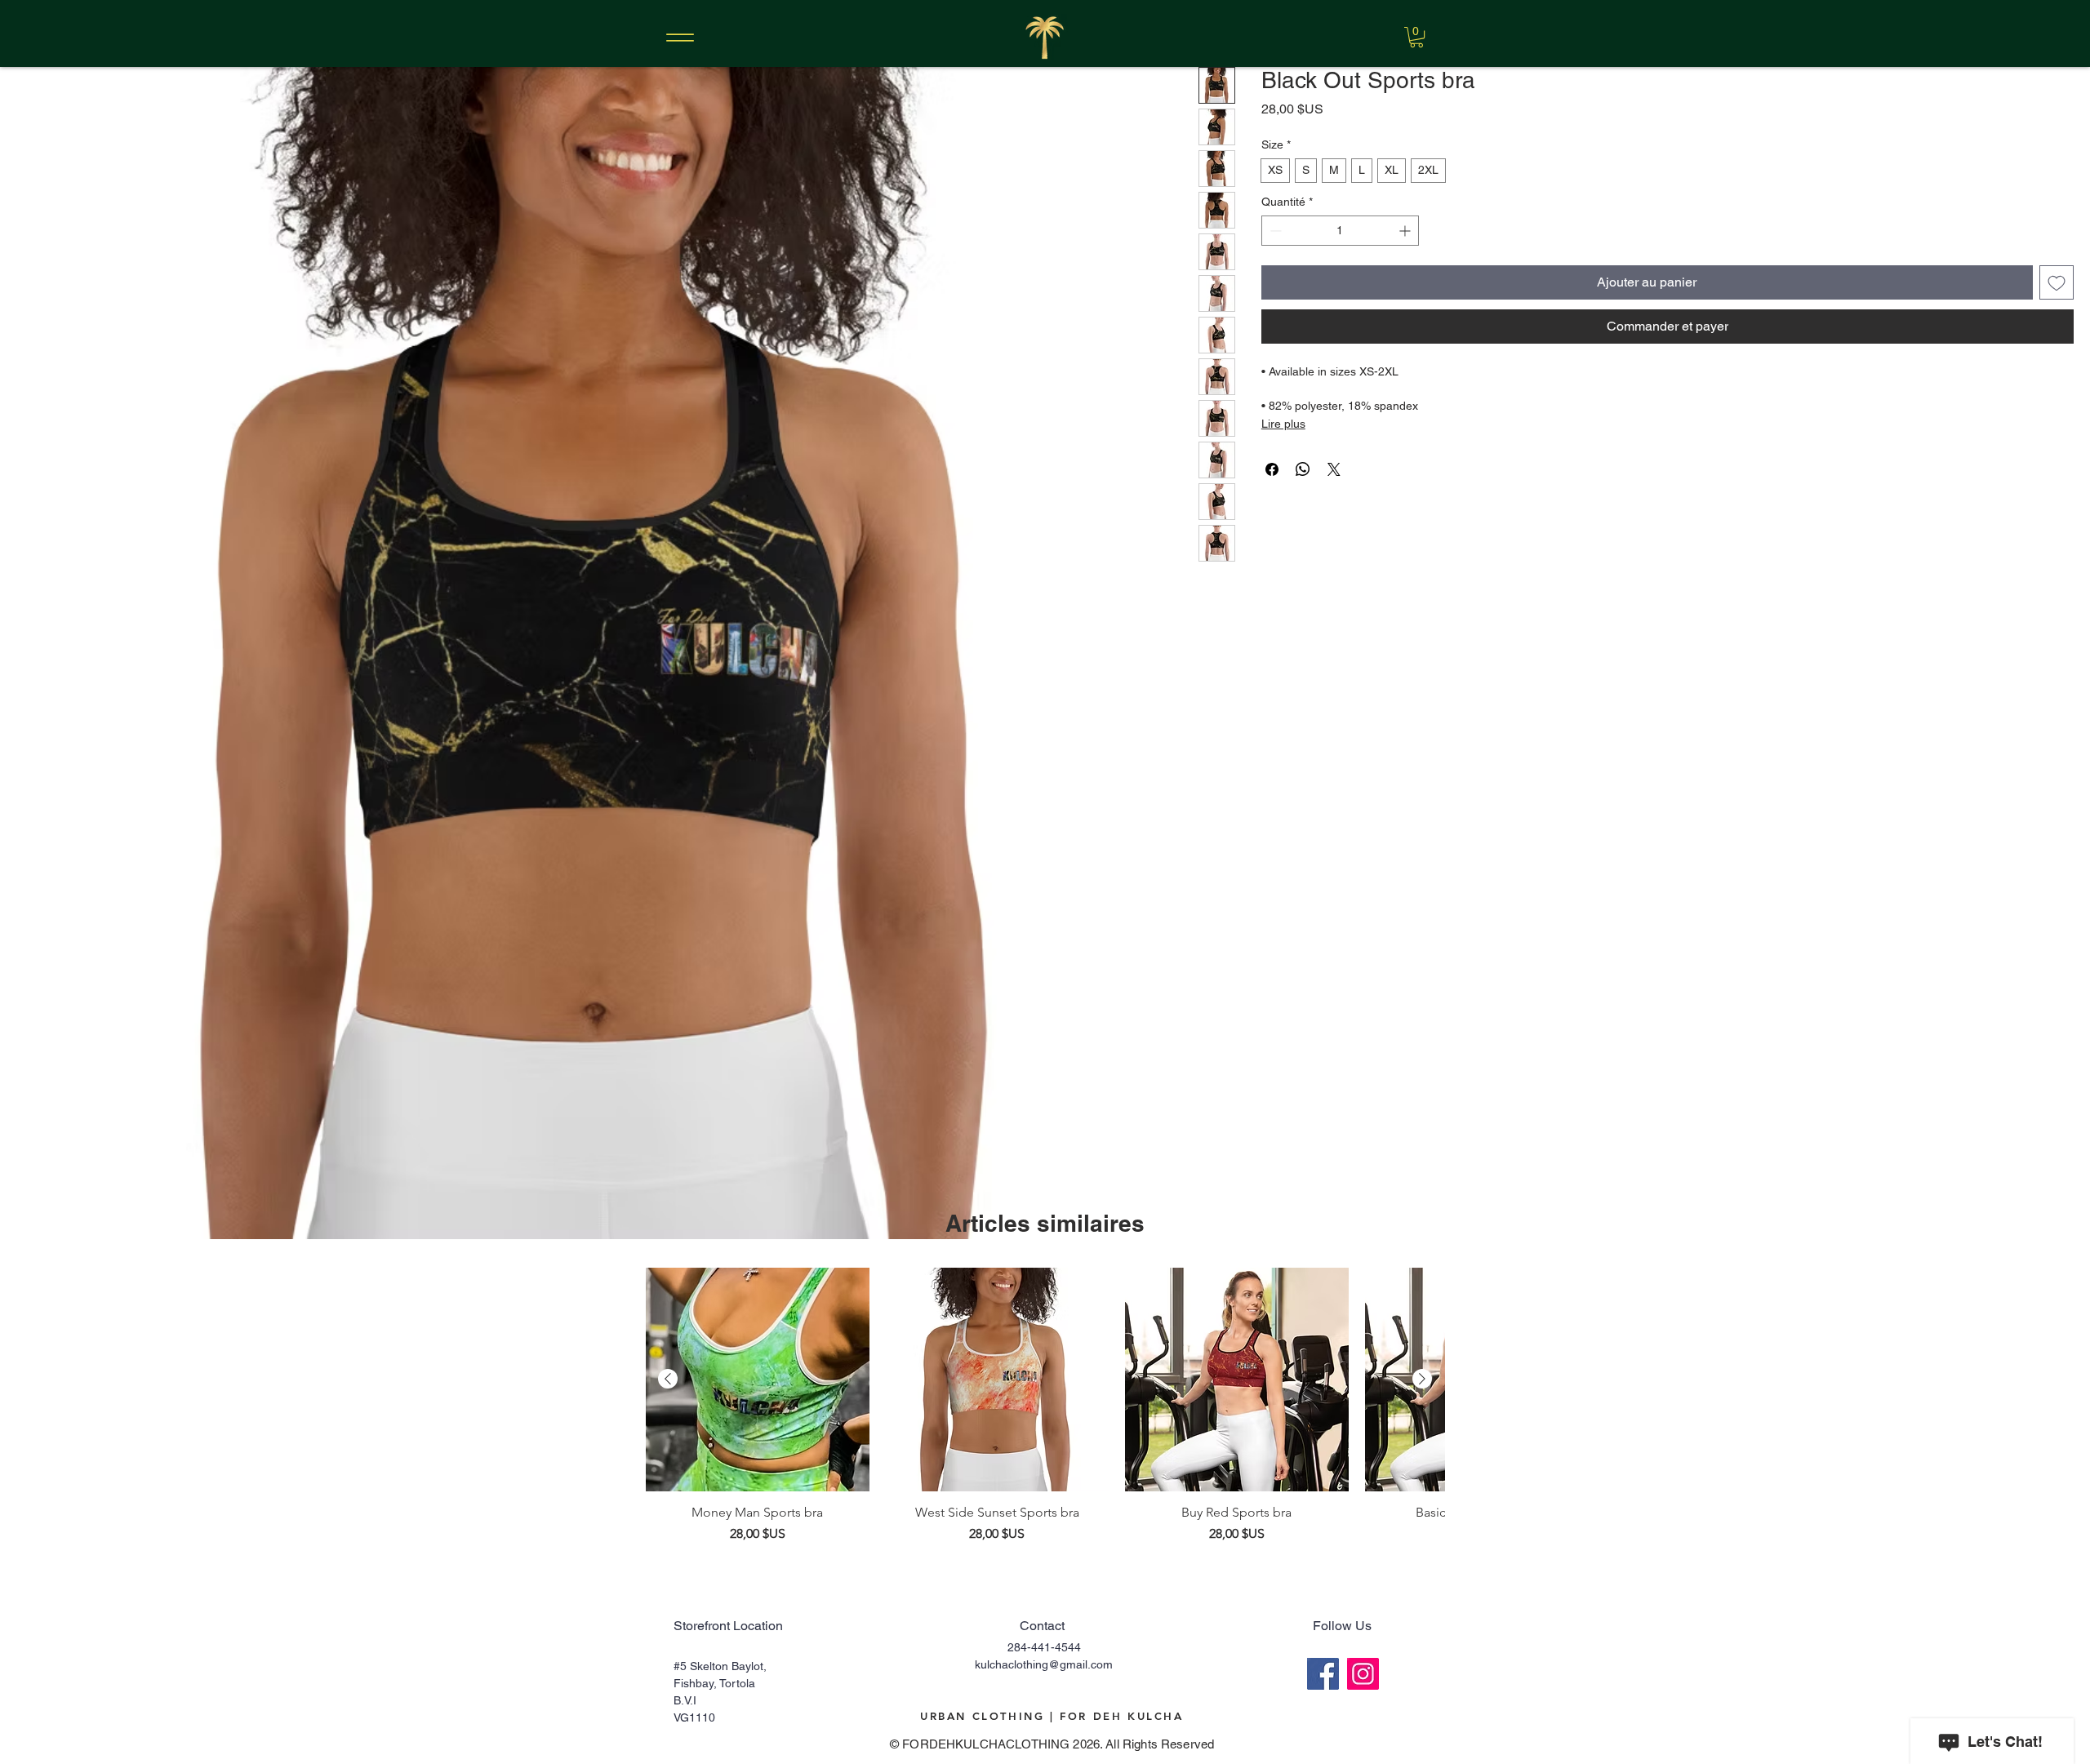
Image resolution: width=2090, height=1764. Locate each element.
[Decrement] (1274, 231)
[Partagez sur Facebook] (1272, 469)
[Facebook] (1323, 1674)
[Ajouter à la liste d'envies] (2057, 282)
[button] (1416, 37)
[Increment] (1406, 231)
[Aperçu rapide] (758, 1380)
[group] (1045, 1406)
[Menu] (680, 37)
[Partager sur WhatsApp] (1303, 469)
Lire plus (1283, 424)
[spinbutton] (1340, 231)
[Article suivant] (1422, 1379)
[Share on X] (1334, 469)
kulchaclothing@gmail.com (1044, 1664)
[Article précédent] (668, 1379)
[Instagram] (1363, 1674)
